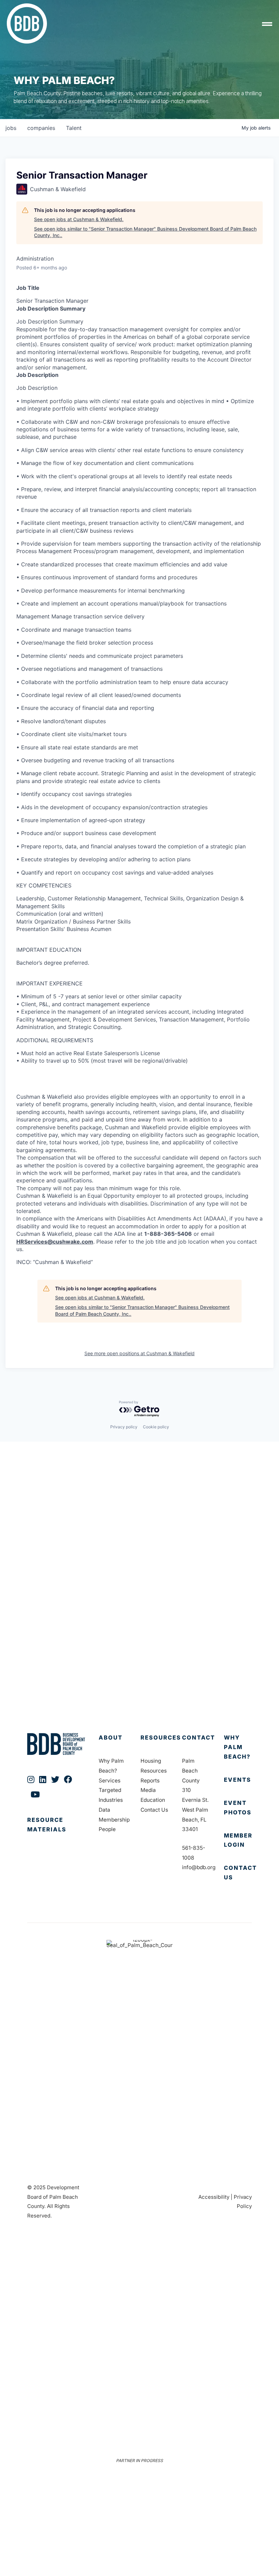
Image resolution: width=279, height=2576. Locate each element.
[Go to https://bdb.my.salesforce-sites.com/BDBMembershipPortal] (238, 1841)
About (111, 1738)
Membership (114, 1820)
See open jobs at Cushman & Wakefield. (79, 219)
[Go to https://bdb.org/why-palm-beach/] (238, 1747)
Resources (161, 1738)
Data (104, 1810)
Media (148, 1790)
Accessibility (214, 2197)
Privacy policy (124, 1427)
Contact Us (154, 1810)
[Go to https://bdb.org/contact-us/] (238, 1873)
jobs (11, 128)
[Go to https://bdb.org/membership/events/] (238, 1780)
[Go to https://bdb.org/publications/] (56, 1832)
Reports (150, 1781)
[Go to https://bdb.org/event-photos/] (238, 1808)
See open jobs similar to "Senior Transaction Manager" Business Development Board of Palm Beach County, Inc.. (145, 232)
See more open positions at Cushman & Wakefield (139, 1353)
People (107, 1829)
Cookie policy (156, 1427)
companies (41, 128)
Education (153, 1800)
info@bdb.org (199, 1867)
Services (110, 1781)
